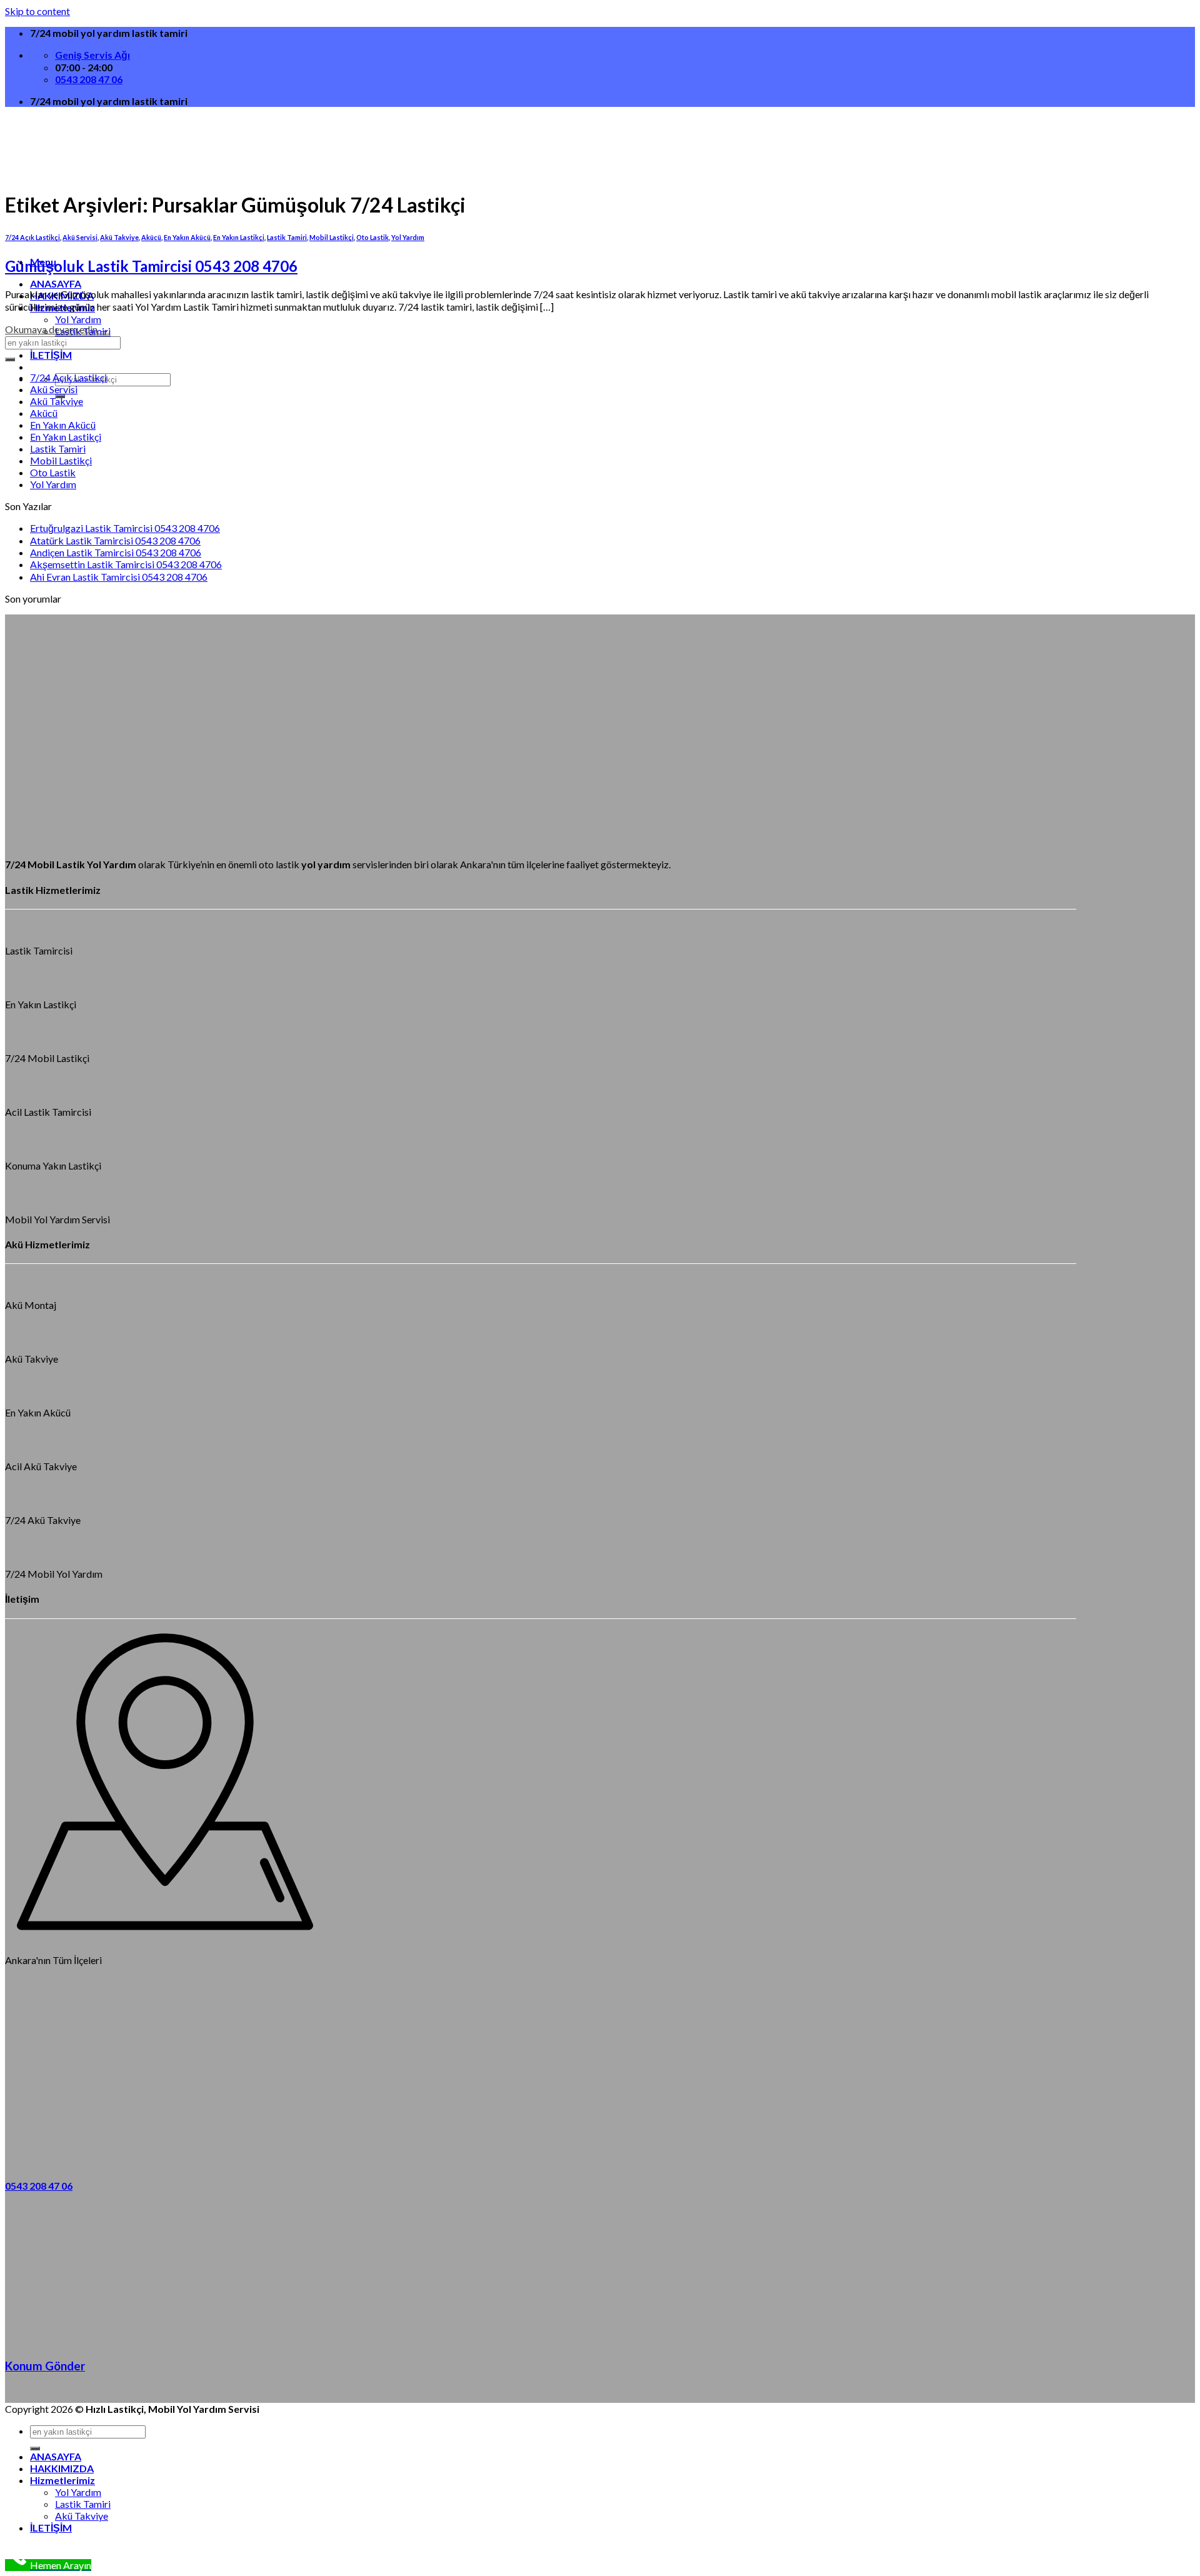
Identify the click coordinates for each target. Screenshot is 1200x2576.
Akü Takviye (57, 401)
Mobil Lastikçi (332, 237)
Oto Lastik (372, 237)
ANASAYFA (56, 283)
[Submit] (10, 359)
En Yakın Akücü (63, 425)
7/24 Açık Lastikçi (68, 377)
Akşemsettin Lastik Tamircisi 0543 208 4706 (126, 564)
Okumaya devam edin (57, 329)
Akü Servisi (54, 389)
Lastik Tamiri (287, 237)
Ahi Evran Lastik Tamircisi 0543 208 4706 (119, 577)
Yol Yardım (78, 319)
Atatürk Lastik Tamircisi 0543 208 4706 (115, 540)
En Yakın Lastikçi (239, 237)
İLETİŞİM (51, 355)
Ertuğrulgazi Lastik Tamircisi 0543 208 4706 (125, 528)
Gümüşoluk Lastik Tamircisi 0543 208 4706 (151, 266)
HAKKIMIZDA (62, 2468)
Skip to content (37, 11)
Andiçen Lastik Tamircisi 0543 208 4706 (116, 552)
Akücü (44, 413)
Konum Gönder (45, 2366)
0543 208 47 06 (39, 2186)
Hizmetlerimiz (62, 2480)
